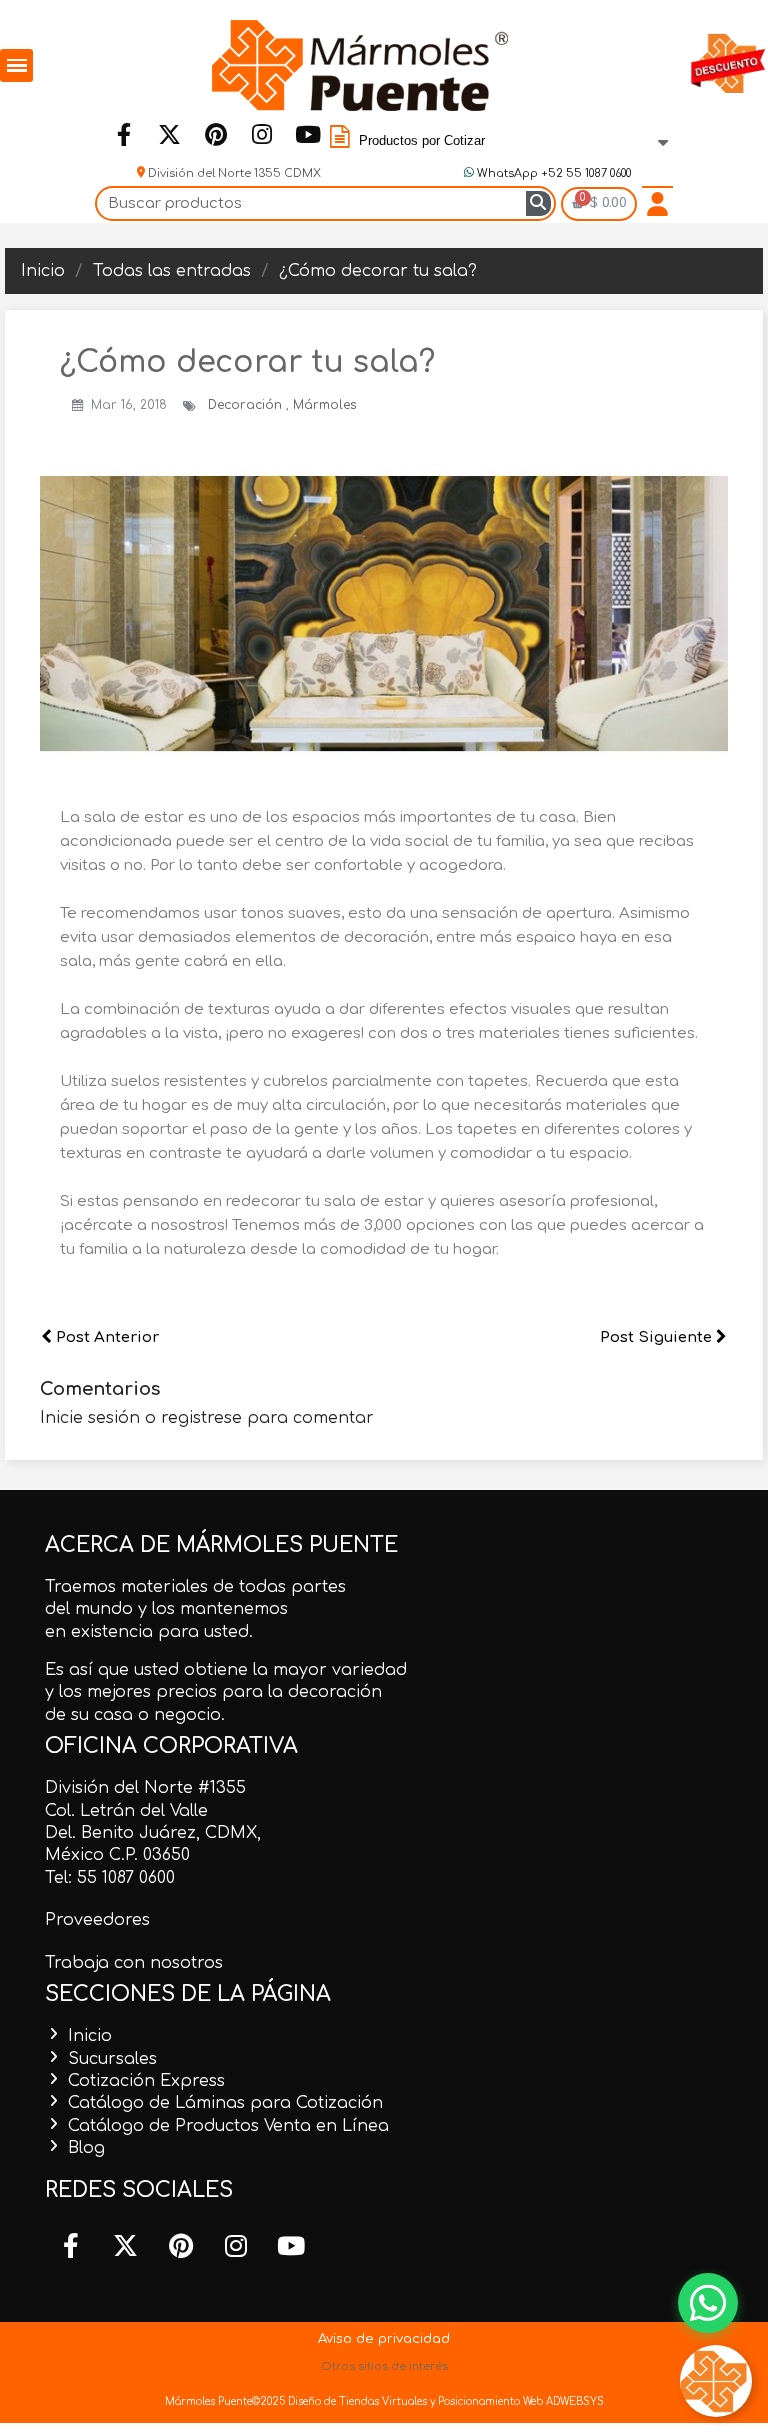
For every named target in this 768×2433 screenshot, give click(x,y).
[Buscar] (538, 203)
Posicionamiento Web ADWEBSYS (521, 2401)
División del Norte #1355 (145, 1788)
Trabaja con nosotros (134, 1963)
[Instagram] (261, 134)
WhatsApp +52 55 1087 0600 (552, 173)
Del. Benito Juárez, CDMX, (153, 1833)
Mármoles (325, 405)
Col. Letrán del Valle (126, 1811)
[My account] (657, 204)
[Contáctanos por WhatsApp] (708, 2303)
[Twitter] (169, 134)
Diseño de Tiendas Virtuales (356, 2401)
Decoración (247, 405)
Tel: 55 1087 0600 (110, 1878)
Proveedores (97, 1920)
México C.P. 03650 (117, 1855)
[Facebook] (123, 134)
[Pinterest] (215, 134)
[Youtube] (307, 134)
